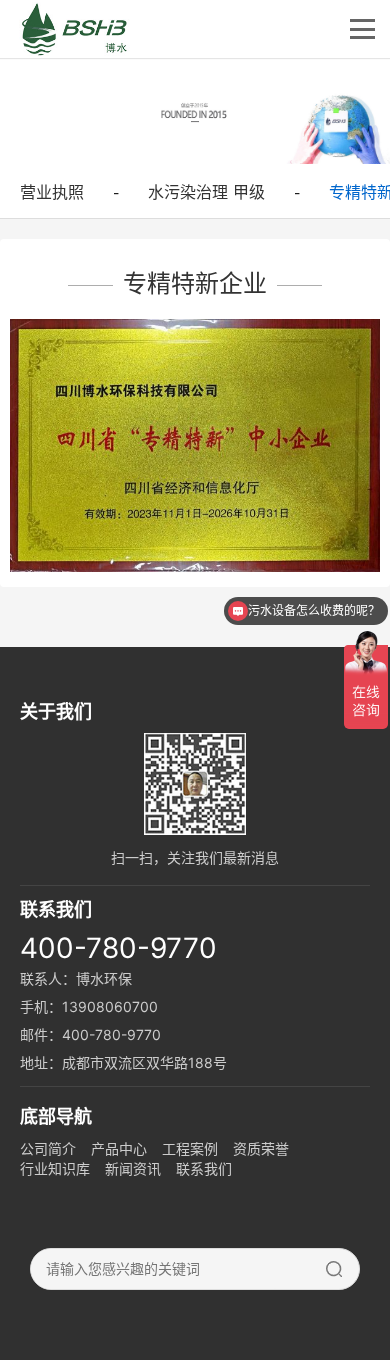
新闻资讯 (133, 1168)
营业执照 (52, 192)
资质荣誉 (261, 1148)
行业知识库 (55, 1168)
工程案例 (190, 1148)
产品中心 (119, 1148)
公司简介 (48, 1148)
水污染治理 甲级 (206, 192)
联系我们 (204, 1168)
